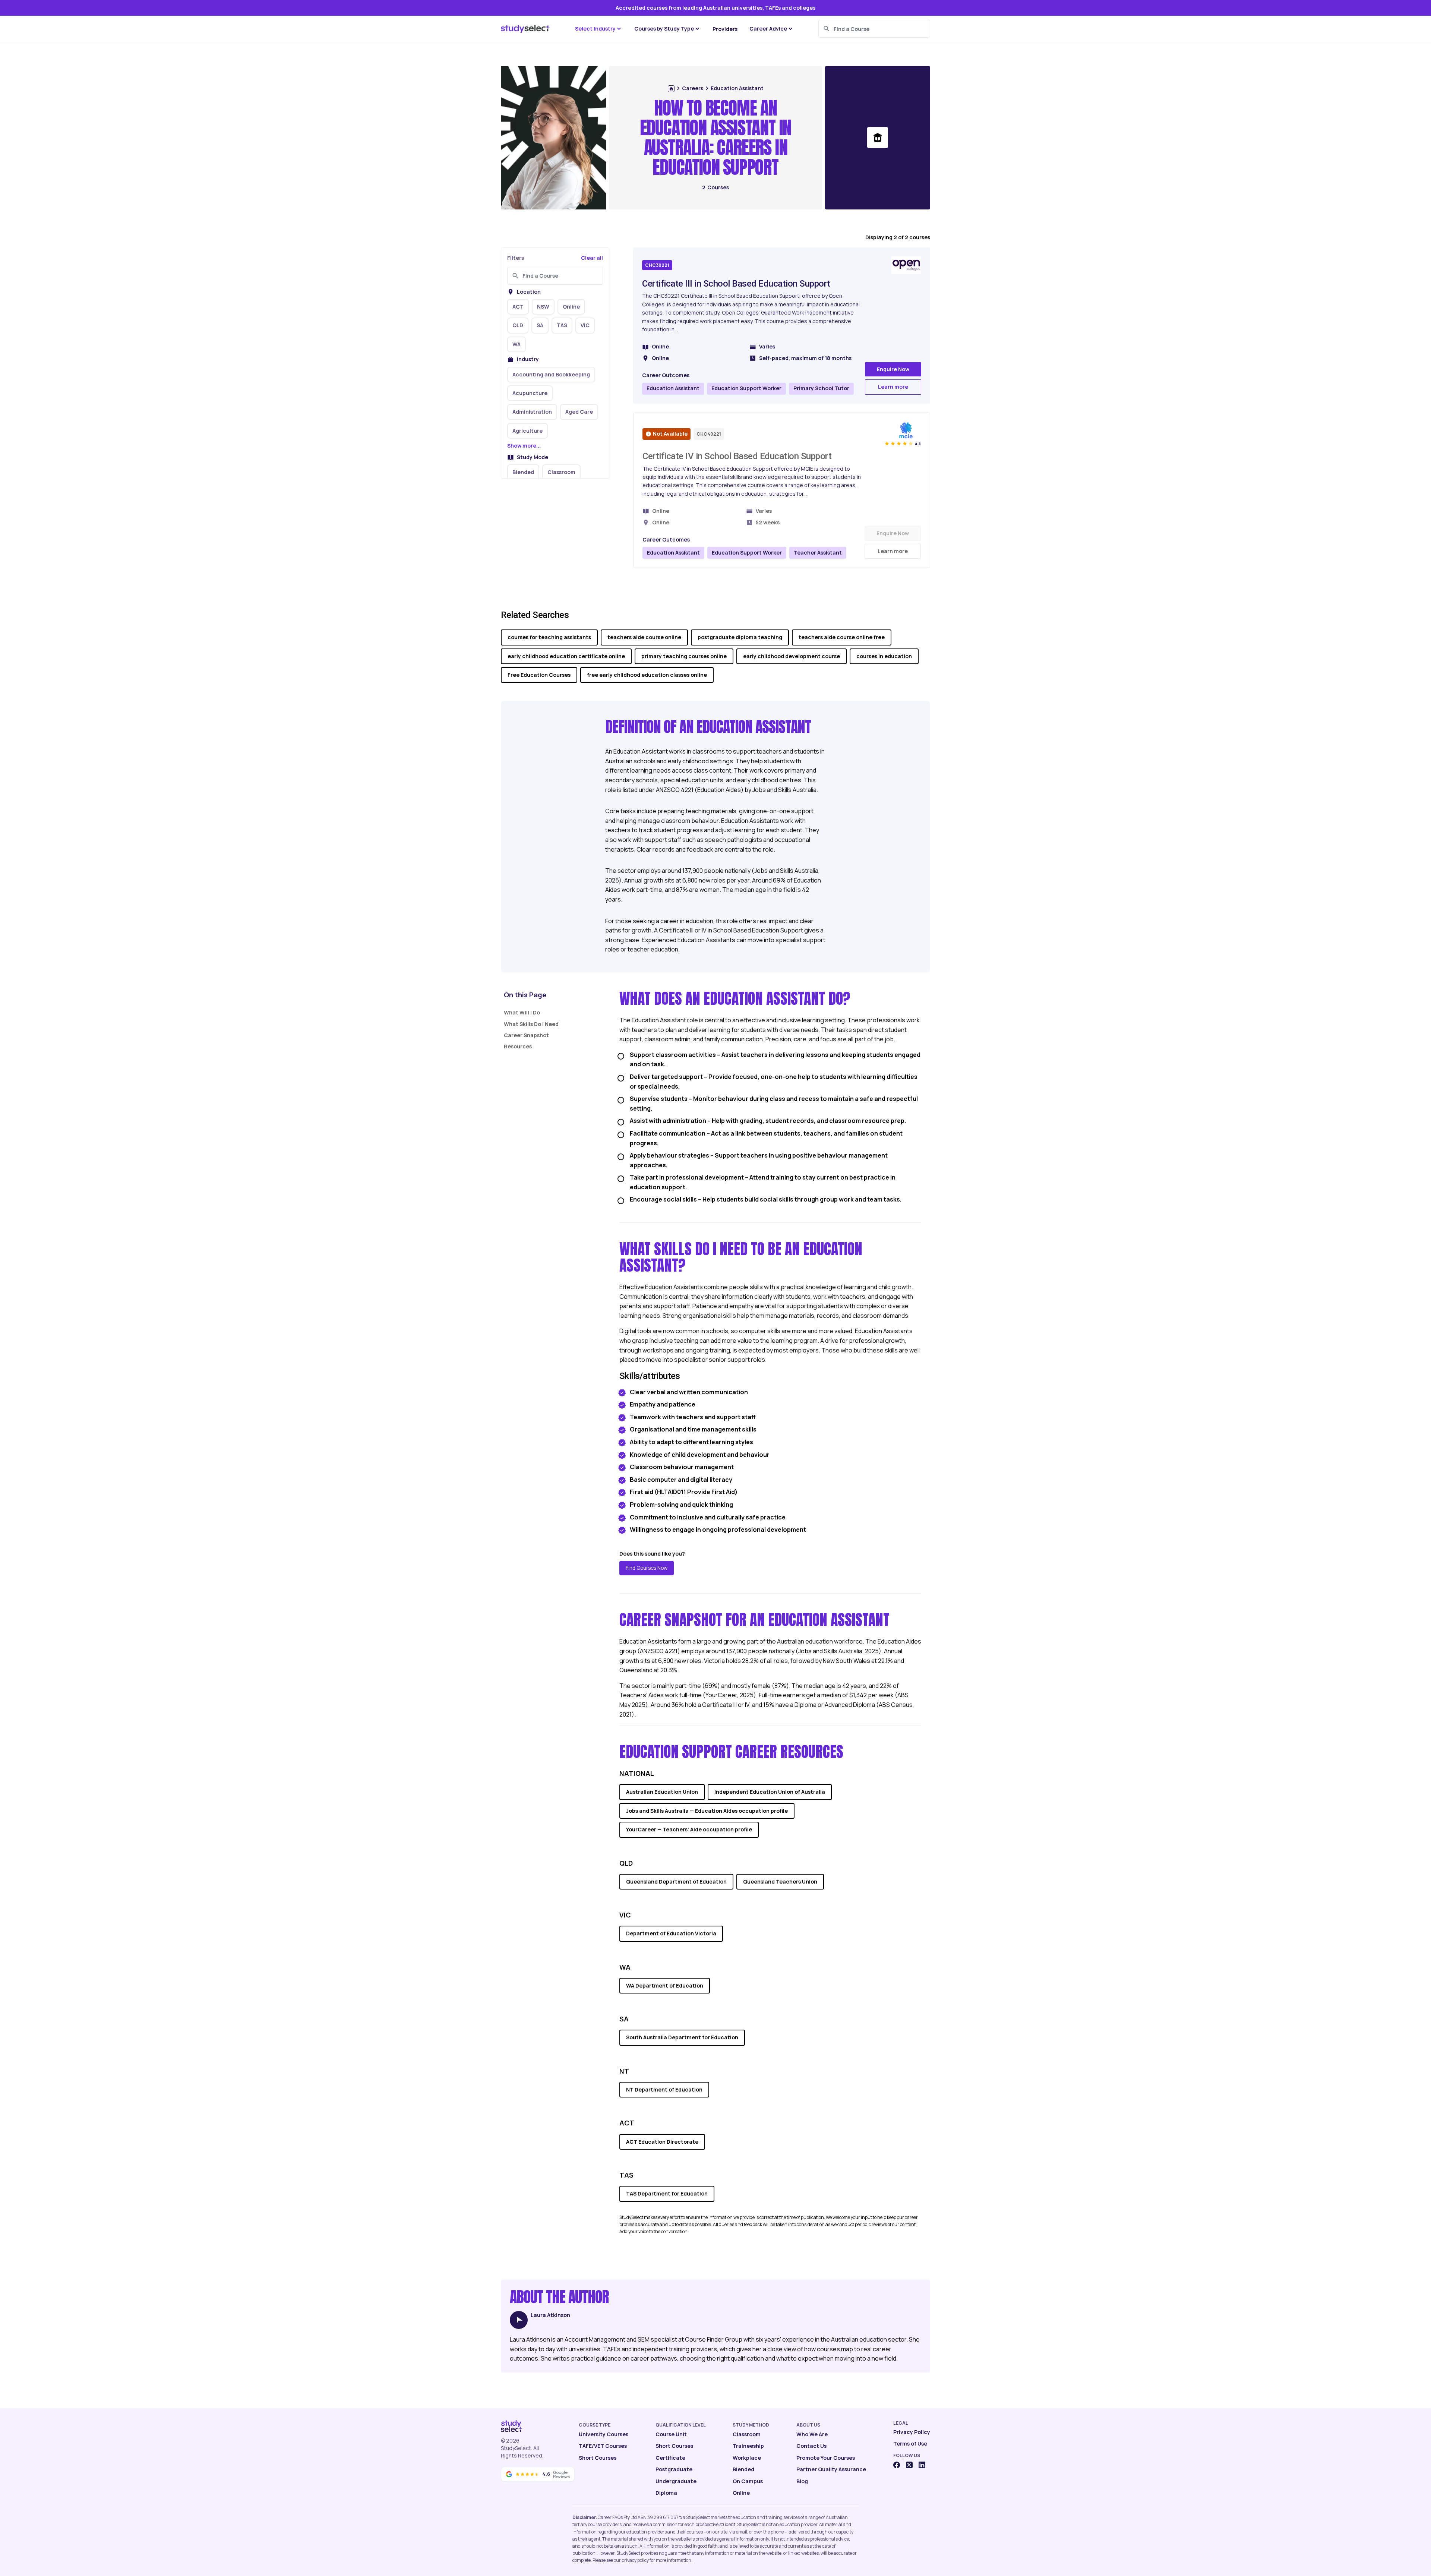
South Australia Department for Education (682, 2037)
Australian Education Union (662, 1792)
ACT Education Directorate (662, 2142)
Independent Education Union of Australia (770, 1792)
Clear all (592, 258)
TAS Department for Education (667, 2193)
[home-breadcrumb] (671, 89)
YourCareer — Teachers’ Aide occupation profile (689, 1829)
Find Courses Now (647, 1568)
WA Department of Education (665, 1985)
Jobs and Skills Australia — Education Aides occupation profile (707, 1811)
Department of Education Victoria (671, 1933)
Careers (693, 88)
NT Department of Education (664, 2089)
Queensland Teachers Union (780, 1882)
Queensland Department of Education (676, 1882)
